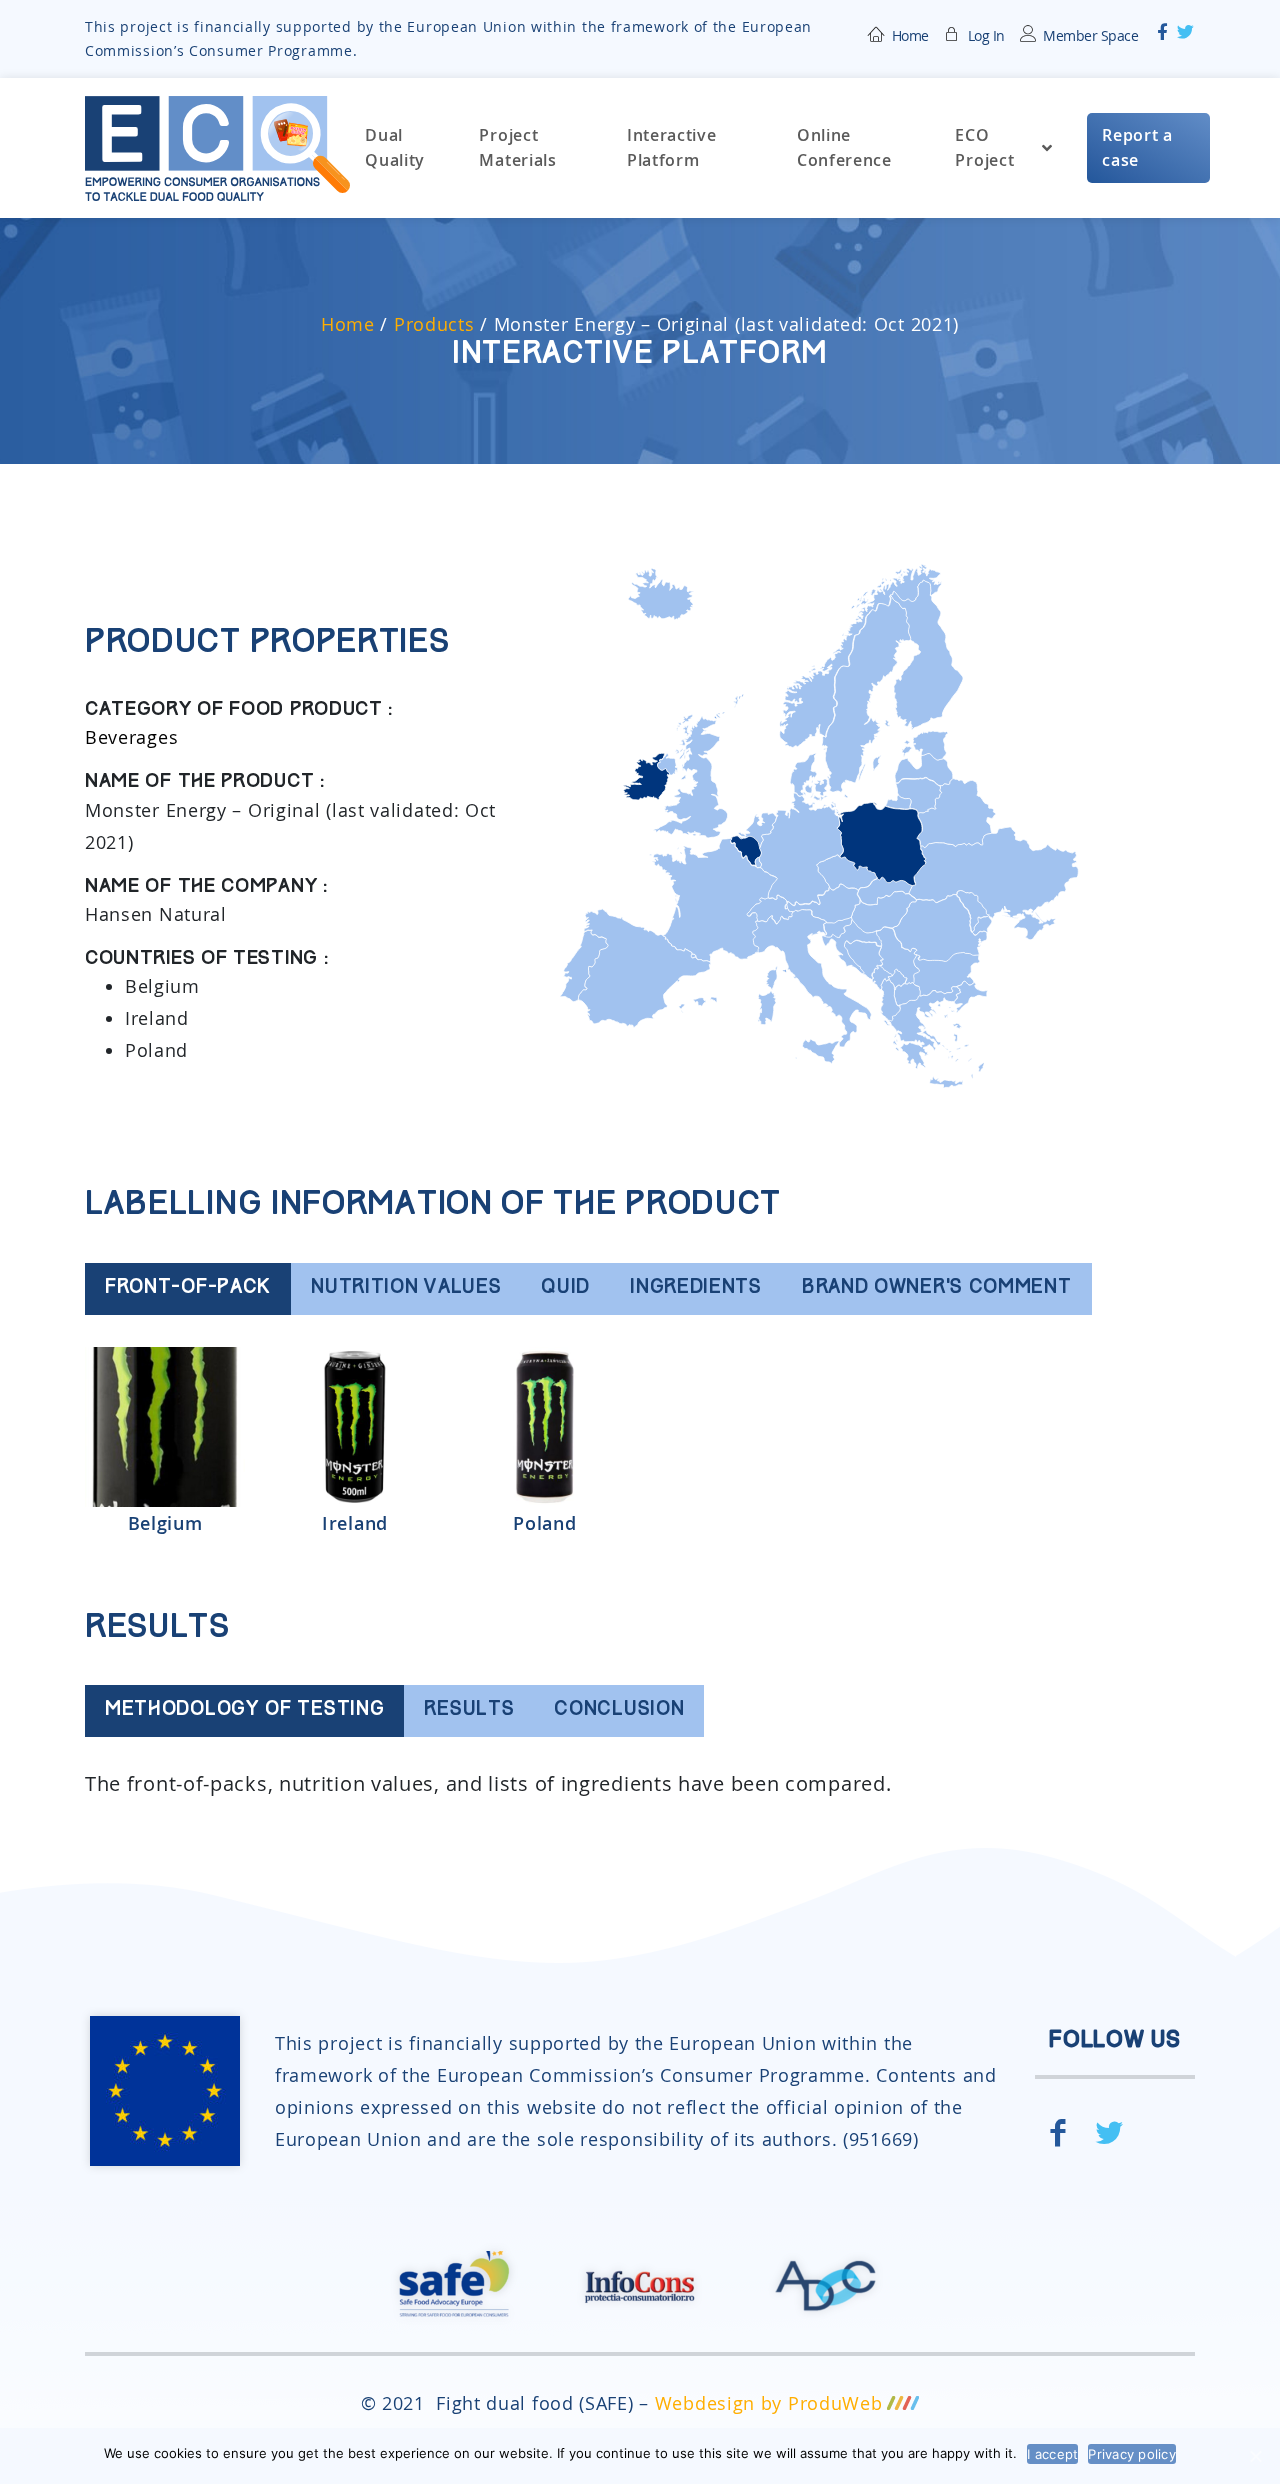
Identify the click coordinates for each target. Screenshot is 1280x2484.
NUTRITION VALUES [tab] (406, 1288)
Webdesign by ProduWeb (769, 2403)
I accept (1052, 2454)
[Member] (953, 32)
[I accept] (1255, 2456)
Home (910, 35)
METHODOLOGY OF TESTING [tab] (244, 1710)
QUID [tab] (565, 1288)
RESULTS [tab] (469, 1710)
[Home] (877, 32)
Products (434, 324)
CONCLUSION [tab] (619, 1710)
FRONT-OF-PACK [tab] (188, 1288)
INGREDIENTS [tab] (696, 1288)
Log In (986, 35)
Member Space (1090, 35)
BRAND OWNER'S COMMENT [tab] (937, 1288)
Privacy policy (1132, 2454)
